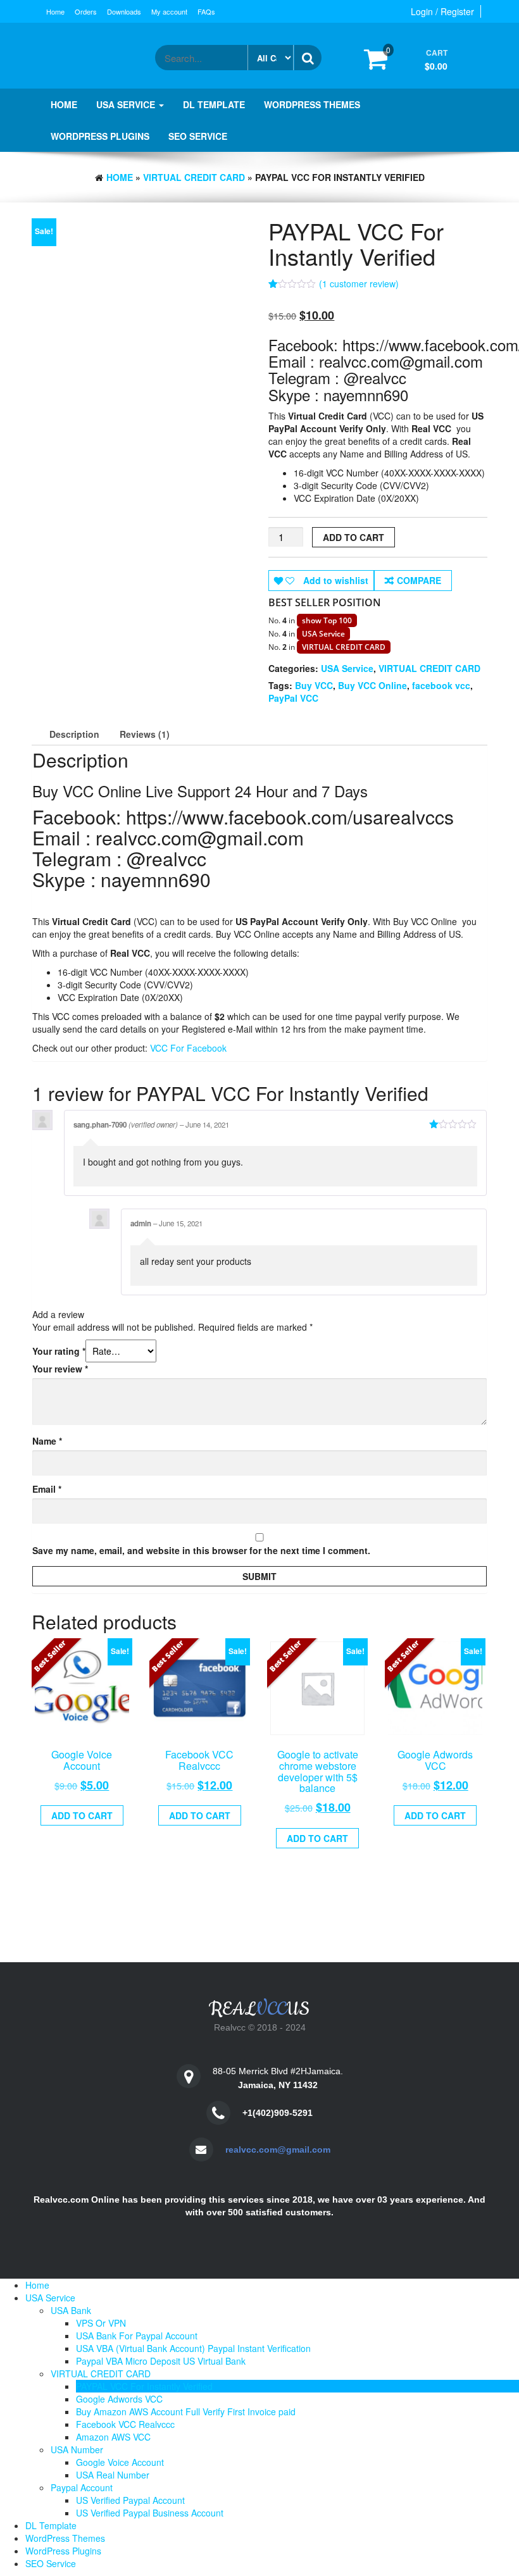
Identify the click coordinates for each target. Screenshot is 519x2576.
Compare (419, 580)
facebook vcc (441, 685)
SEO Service (198, 136)
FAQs (206, 11)
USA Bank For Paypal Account (137, 2336)
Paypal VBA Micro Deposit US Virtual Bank (161, 2361)
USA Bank (71, 2310)
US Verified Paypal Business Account (150, 2513)
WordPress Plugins (100, 136)
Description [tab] (74, 734)
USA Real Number (113, 2475)
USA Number (77, 2449)
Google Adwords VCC (119, 2399)
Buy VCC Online (372, 685)
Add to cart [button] (82, 1815)
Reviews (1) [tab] (145, 734)
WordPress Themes (312, 104)
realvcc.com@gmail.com (278, 2150)
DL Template (214, 104)
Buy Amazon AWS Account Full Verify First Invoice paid (186, 2411)
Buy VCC (314, 685)
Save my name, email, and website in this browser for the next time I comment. (201, 1550)
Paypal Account (82, 2487)
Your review (60, 1369)
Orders (86, 11)
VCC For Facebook (188, 1048)
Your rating (59, 1351)
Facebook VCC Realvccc (125, 2424)
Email (47, 1489)
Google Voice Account (120, 2462)
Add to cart (353, 537)
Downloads (124, 11)
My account (169, 11)
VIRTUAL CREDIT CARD (194, 177)
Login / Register (442, 11)
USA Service (127, 104)
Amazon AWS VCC (113, 2437)
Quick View (87, 1764)
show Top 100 (327, 620)
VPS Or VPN (101, 2323)
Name (47, 1441)
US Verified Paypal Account (130, 2500)
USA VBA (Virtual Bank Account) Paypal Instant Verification (193, 2348)
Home (55, 11)
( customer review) (359, 283)
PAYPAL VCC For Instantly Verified (144, 2386)
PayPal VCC (293, 698)
